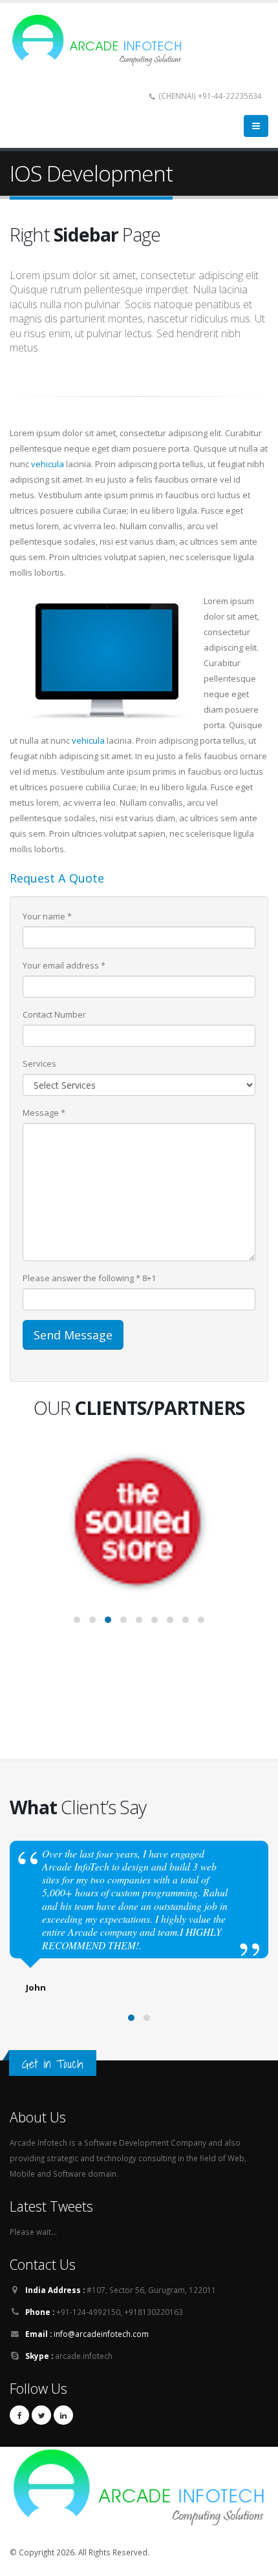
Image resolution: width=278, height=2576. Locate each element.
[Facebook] (19, 2415)
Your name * (47, 916)
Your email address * (64, 965)
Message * (44, 1113)
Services (39, 1063)
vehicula (48, 464)
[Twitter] (41, 2415)
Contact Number (54, 1014)
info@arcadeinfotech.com (101, 2334)
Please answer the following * (81, 1278)
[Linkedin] (63, 2415)
